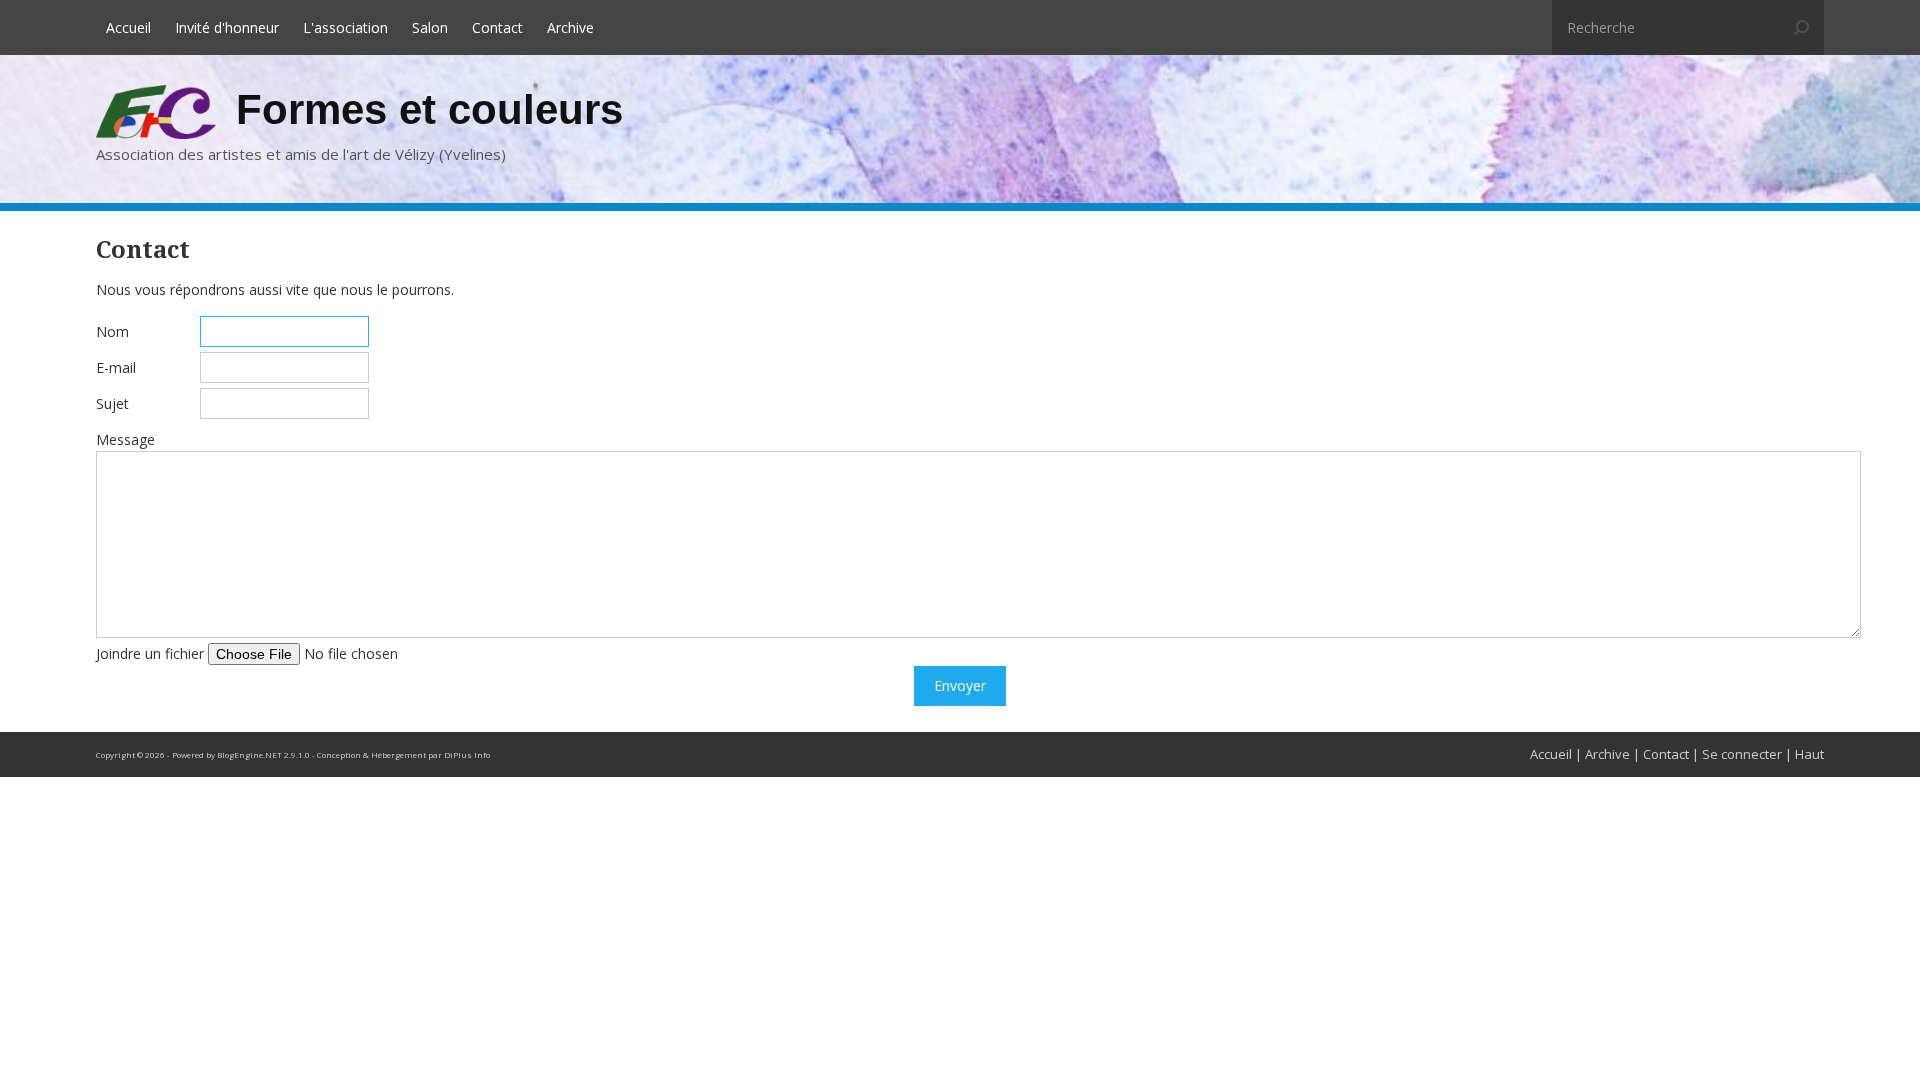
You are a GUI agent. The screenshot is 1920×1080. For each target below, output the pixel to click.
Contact (497, 27)
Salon (430, 27)
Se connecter (1742, 754)
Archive (570, 27)
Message (125, 439)
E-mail (116, 367)
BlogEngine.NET (249, 754)
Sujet (112, 403)
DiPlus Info (467, 754)
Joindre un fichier (150, 653)
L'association (345, 27)
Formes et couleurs (429, 109)
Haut (1809, 754)
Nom (112, 331)
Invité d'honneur (227, 27)
